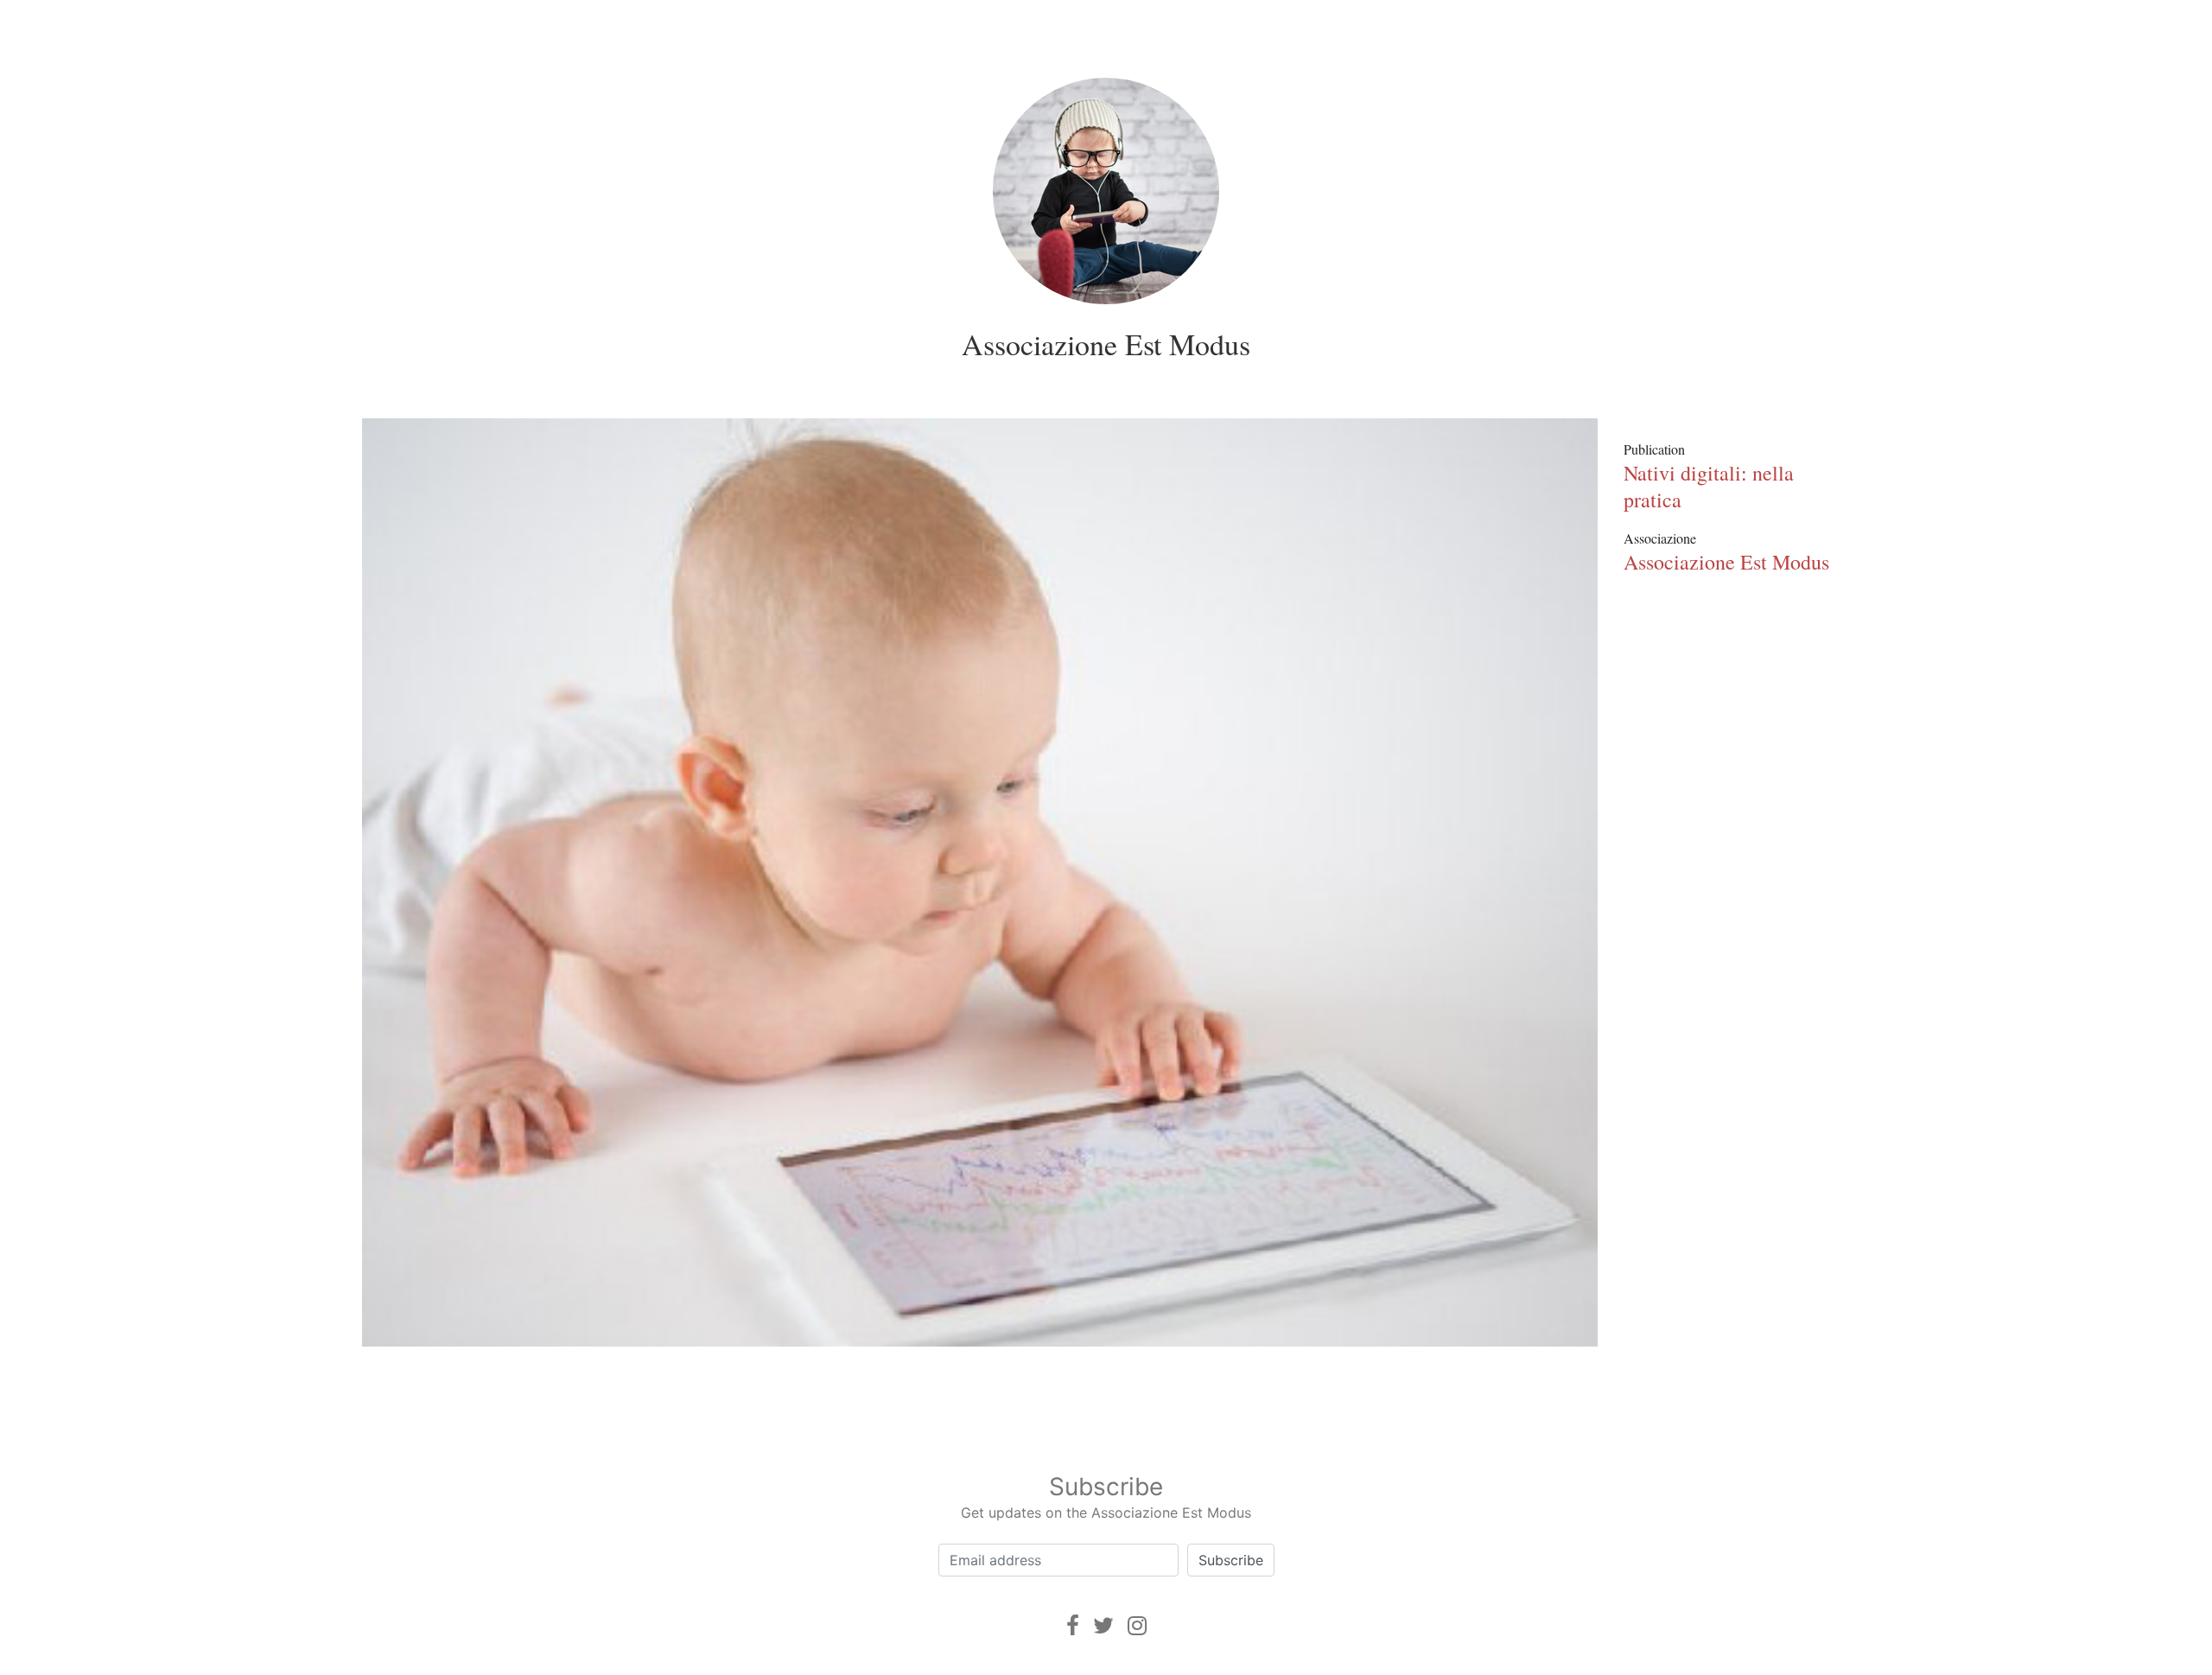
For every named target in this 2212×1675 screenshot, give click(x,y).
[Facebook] (1073, 1625)
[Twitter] (1103, 1625)
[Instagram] (1137, 1625)
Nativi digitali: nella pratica (1709, 486)
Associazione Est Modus (1106, 344)
